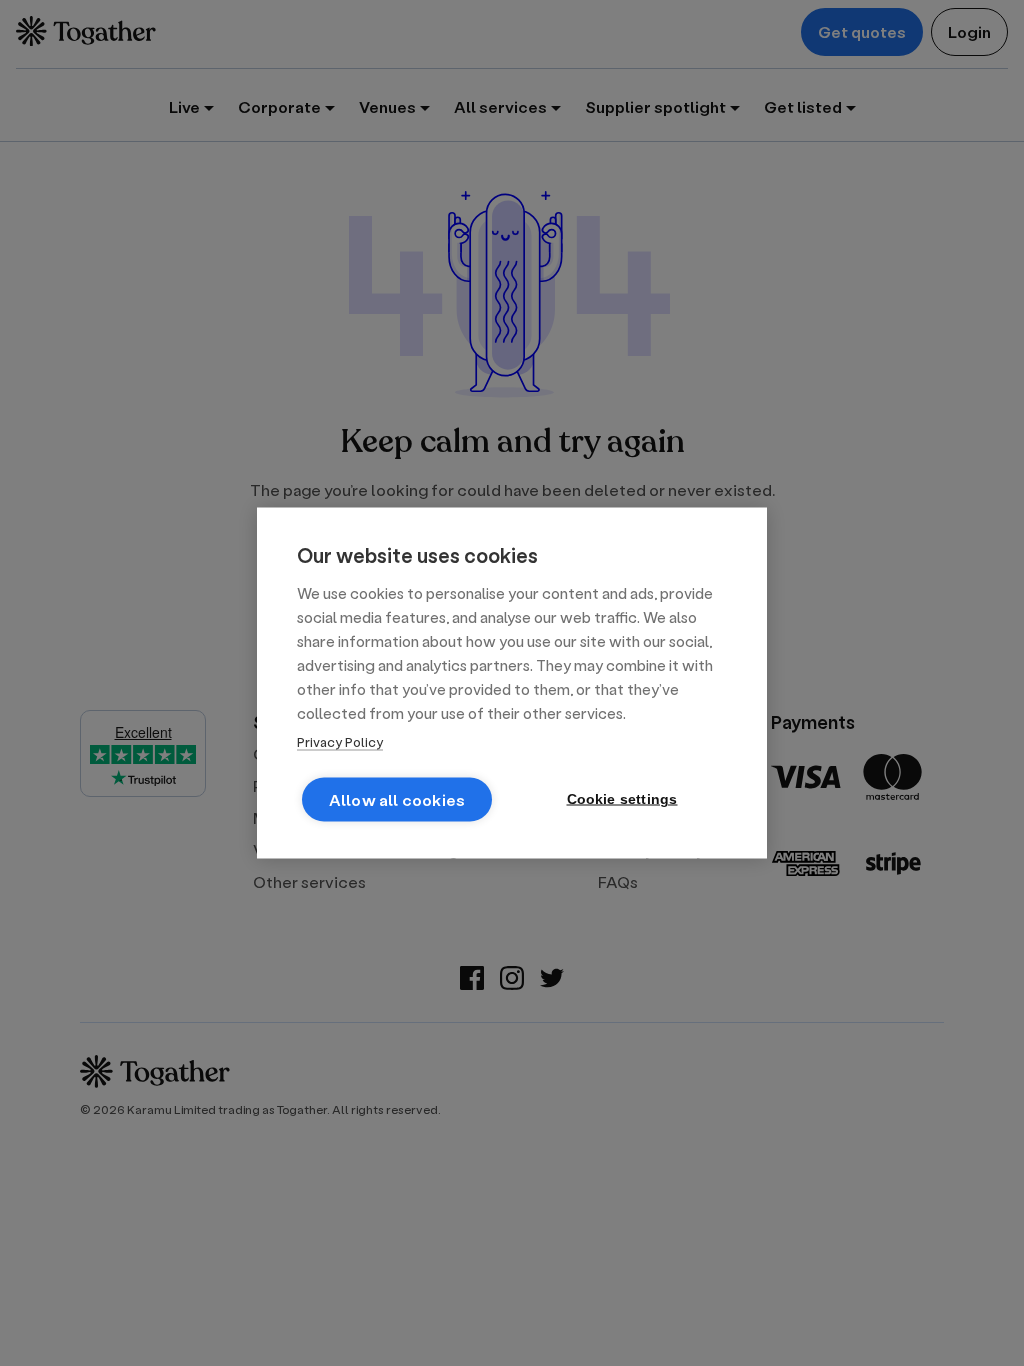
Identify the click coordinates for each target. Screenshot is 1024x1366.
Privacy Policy (340, 741)
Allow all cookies (397, 799)
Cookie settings (622, 799)
